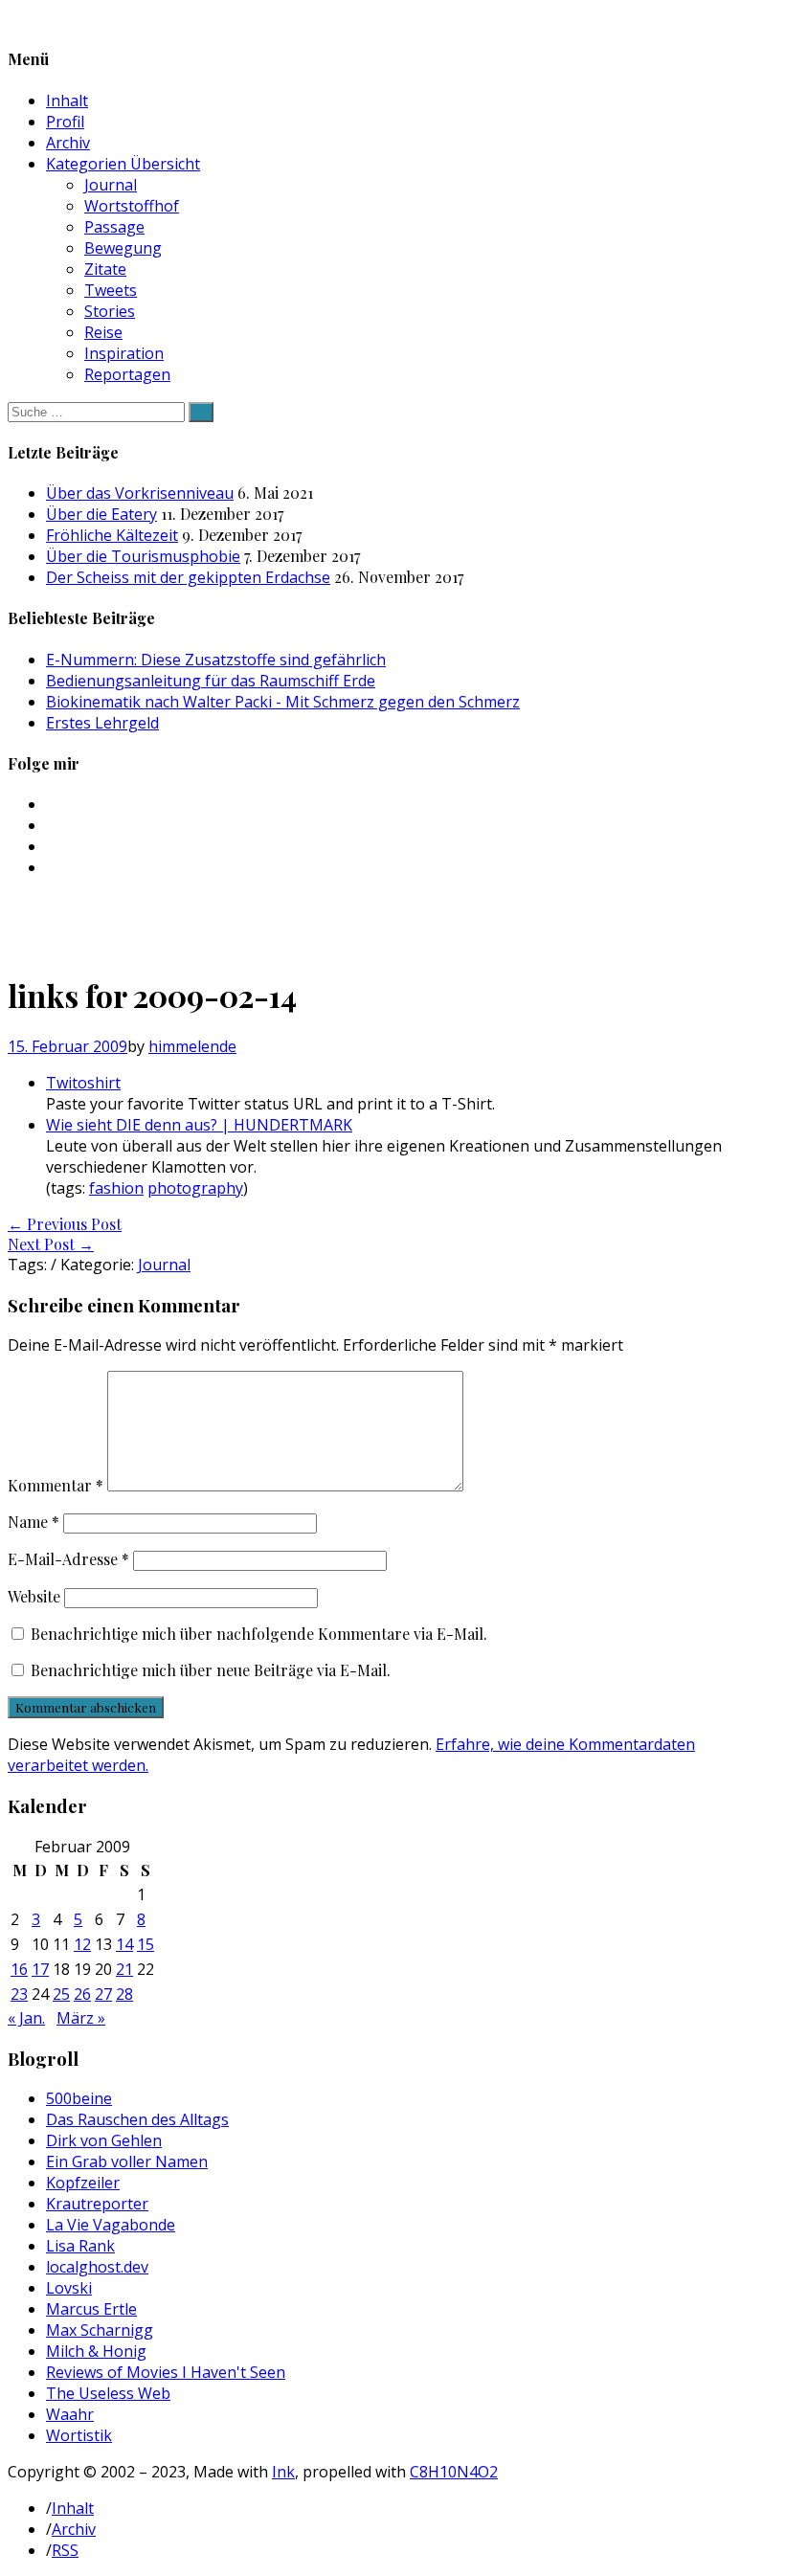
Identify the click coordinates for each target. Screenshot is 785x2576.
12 (82, 1944)
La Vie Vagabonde (111, 2225)
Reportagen (127, 374)
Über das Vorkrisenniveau (140, 493)
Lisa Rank (80, 2246)
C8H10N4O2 (454, 2472)
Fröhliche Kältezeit (112, 535)
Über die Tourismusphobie (143, 556)
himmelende (192, 1046)
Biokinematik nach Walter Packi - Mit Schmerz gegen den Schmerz (283, 702)
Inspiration (124, 353)
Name (34, 1522)
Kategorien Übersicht (123, 164)
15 (146, 1944)
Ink (283, 2472)
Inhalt (67, 101)
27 (103, 1994)
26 (82, 1994)
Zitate (105, 269)
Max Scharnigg (100, 2330)
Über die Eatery (101, 514)
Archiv (68, 143)
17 (40, 1969)
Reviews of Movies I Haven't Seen (166, 2372)
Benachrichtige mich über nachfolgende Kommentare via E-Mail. (259, 1634)
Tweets (111, 290)
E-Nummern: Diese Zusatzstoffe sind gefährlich (216, 660)
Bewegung (123, 248)
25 (61, 1994)
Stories (110, 311)
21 (124, 1969)
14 (124, 1944)
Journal (111, 185)
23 (19, 1994)
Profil (65, 122)
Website (34, 1596)
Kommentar (56, 1485)
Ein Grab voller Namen (127, 2162)
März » (81, 2018)
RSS (65, 2550)
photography (195, 1188)
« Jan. (26, 2018)
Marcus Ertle (91, 2309)
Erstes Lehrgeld (102, 723)
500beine (79, 2098)
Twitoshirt (83, 1083)
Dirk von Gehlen (104, 2140)
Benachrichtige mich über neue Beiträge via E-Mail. (211, 1670)
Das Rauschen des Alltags (137, 2119)
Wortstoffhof (132, 206)
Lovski (69, 2288)
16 (19, 1969)
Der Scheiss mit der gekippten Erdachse (188, 577)
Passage (114, 227)
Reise (103, 332)
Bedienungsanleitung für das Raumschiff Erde (211, 681)
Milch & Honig (96, 2351)
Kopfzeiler (83, 2183)
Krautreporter (97, 2204)
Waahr (70, 2414)
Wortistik (79, 2435)
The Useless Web (108, 2393)
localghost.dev (97, 2267)
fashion (116, 1188)
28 (124, 1994)
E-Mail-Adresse (68, 1559)
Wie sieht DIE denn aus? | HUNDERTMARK (199, 1125)
